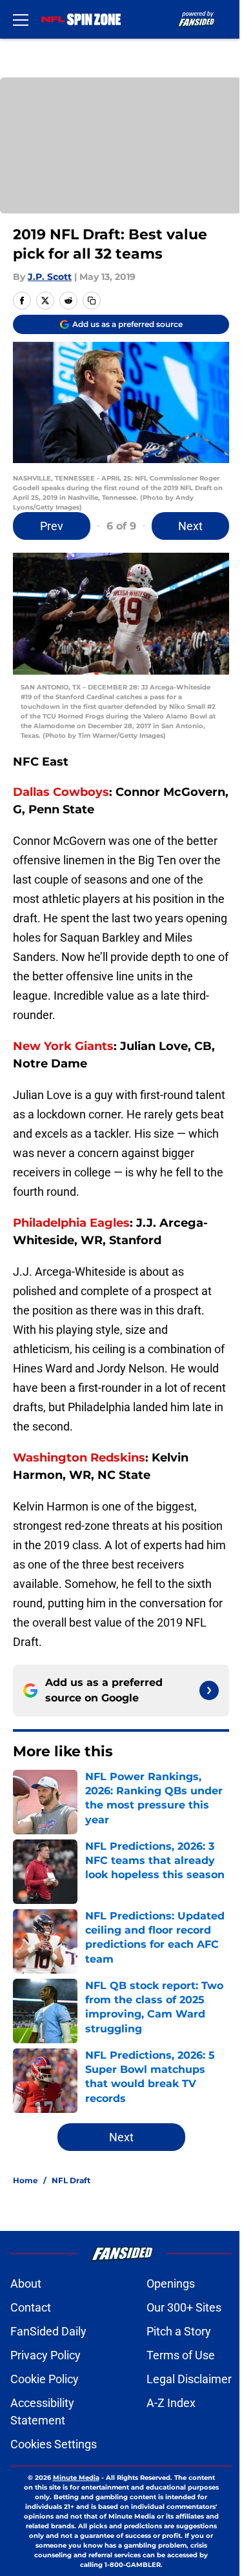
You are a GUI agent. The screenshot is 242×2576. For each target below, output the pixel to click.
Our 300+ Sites (184, 2307)
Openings (171, 2284)
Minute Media (76, 2478)
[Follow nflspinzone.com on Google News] (209, 1690)
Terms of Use (181, 2355)
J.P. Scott (50, 277)
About (26, 2284)
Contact (31, 2307)
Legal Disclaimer (189, 2379)
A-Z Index (171, 2403)
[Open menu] (21, 19)
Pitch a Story (179, 2331)
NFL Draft (71, 2180)
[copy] (92, 301)
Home (25, 2180)
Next (190, 526)
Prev (52, 526)
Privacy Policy (45, 2355)
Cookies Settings (54, 2444)
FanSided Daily (48, 2331)
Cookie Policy (45, 2379)
